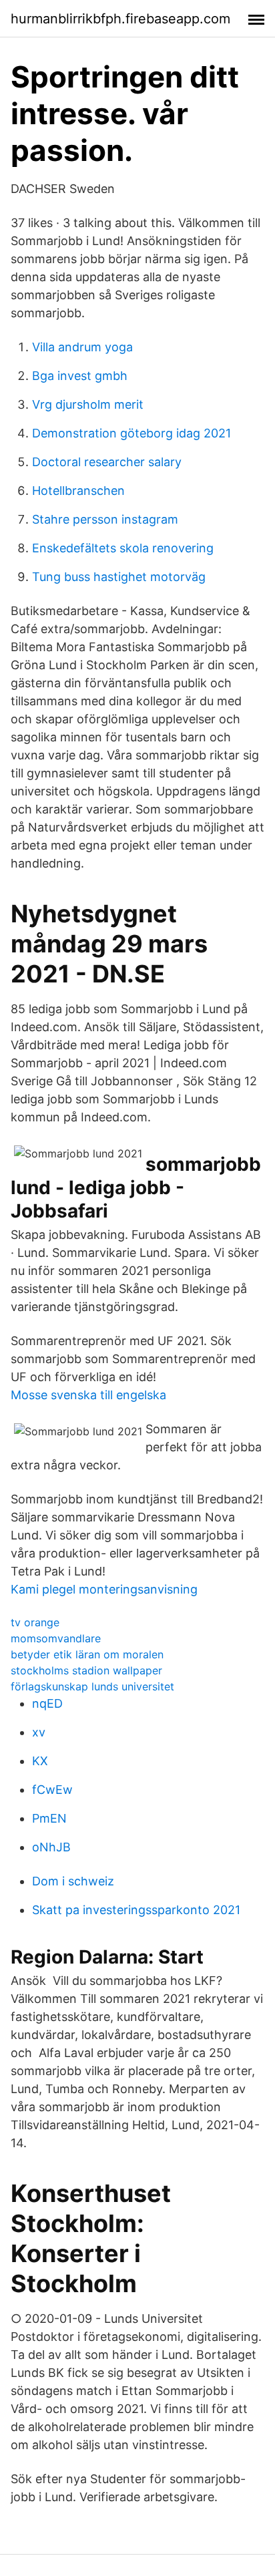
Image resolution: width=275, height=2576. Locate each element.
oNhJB (51, 1847)
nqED (47, 1703)
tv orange (35, 1622)
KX (40, 1761)
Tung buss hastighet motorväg (119, 577)
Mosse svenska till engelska (88, 1395)
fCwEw (52, 1790)
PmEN (49, 1818)
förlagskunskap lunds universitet (92, 1686)
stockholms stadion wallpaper (86, 1670)
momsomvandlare (56, 1638)
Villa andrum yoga (82, 347)
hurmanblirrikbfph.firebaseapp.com (120, 19)
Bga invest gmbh (80, 376)
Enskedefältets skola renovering (123, 548)
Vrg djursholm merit (88, 404)
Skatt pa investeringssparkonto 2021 (136, 1910)
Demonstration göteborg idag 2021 (131, 433)
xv (39, 1732)
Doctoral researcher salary (107, 462)
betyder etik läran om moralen (87, 1654)
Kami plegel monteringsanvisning (104, 1589)
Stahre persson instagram (105, 519)
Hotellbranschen (78, 491)
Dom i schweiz (73, 1881)
